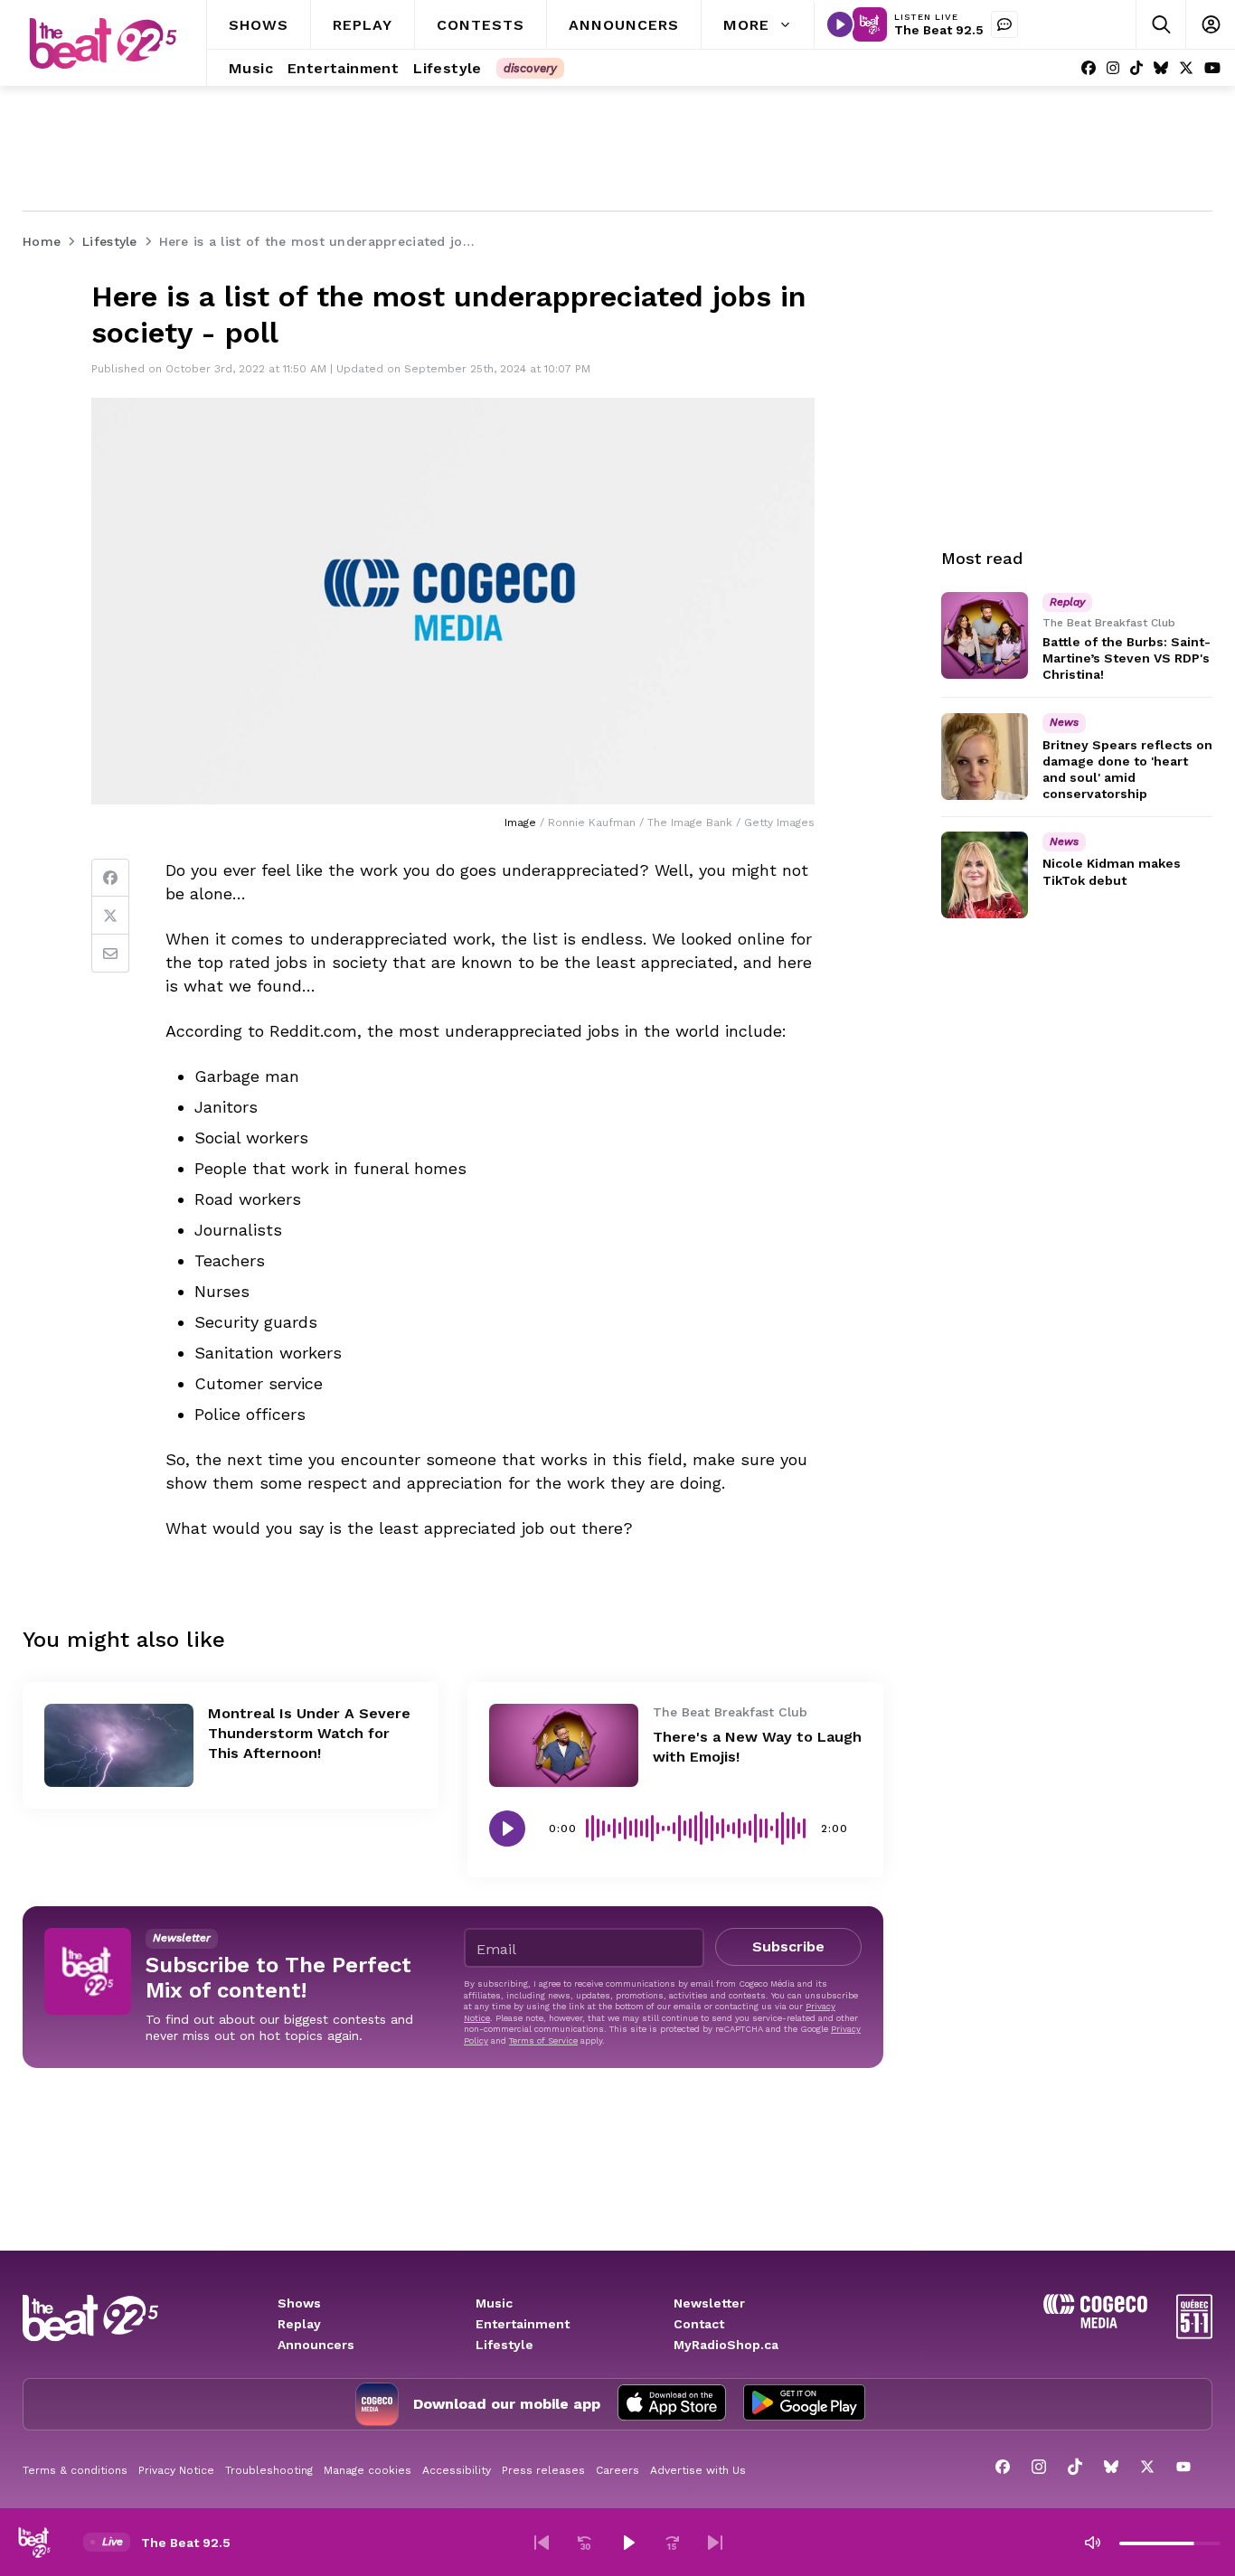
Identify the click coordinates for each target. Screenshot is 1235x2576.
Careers (617, 2470)
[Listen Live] (840, 24)
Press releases (543, 2470)
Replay (299, 2324)
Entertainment (523, 2324)
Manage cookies (368, 2470)
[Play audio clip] (507, 1829)
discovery (530, 68)
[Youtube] (1212, 68)
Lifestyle (504, 2345)
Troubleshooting (269, 2470)
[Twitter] (110, 916)
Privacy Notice (176, 2470)
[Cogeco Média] (1095, 2323)
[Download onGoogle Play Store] (804, 2404)
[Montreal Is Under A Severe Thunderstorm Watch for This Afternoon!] (119, 1746)
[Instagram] (1113, 68)
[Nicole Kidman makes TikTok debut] (985, 875)
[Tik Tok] (1136, 68)
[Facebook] (1089, 68)
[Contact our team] (1004, 24)
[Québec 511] (1194, 2334)
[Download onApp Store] (672, 2404)
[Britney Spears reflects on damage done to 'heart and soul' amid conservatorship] (985, 757)
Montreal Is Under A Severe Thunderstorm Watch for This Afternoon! (309, 1733)
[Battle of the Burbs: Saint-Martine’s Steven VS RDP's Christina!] (985, 635)
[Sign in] (1210, 25)
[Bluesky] (1161, 68)
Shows (299, 2303)
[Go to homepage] (103, 43)
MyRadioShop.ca (726, 2345)
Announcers (316, 2345)
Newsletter (709, 2303)
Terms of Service (543, 2040)
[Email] (110, 954)
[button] (542, 2543)
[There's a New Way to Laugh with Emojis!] (564, 1746)
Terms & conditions (75, 2470)
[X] (1186, 68)
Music (494, 2303)
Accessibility (457, 2470)
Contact (699, 2324)
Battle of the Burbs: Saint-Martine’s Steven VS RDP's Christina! (1127, 658)
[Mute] (1092, 2543)
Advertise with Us (698, 2470)
